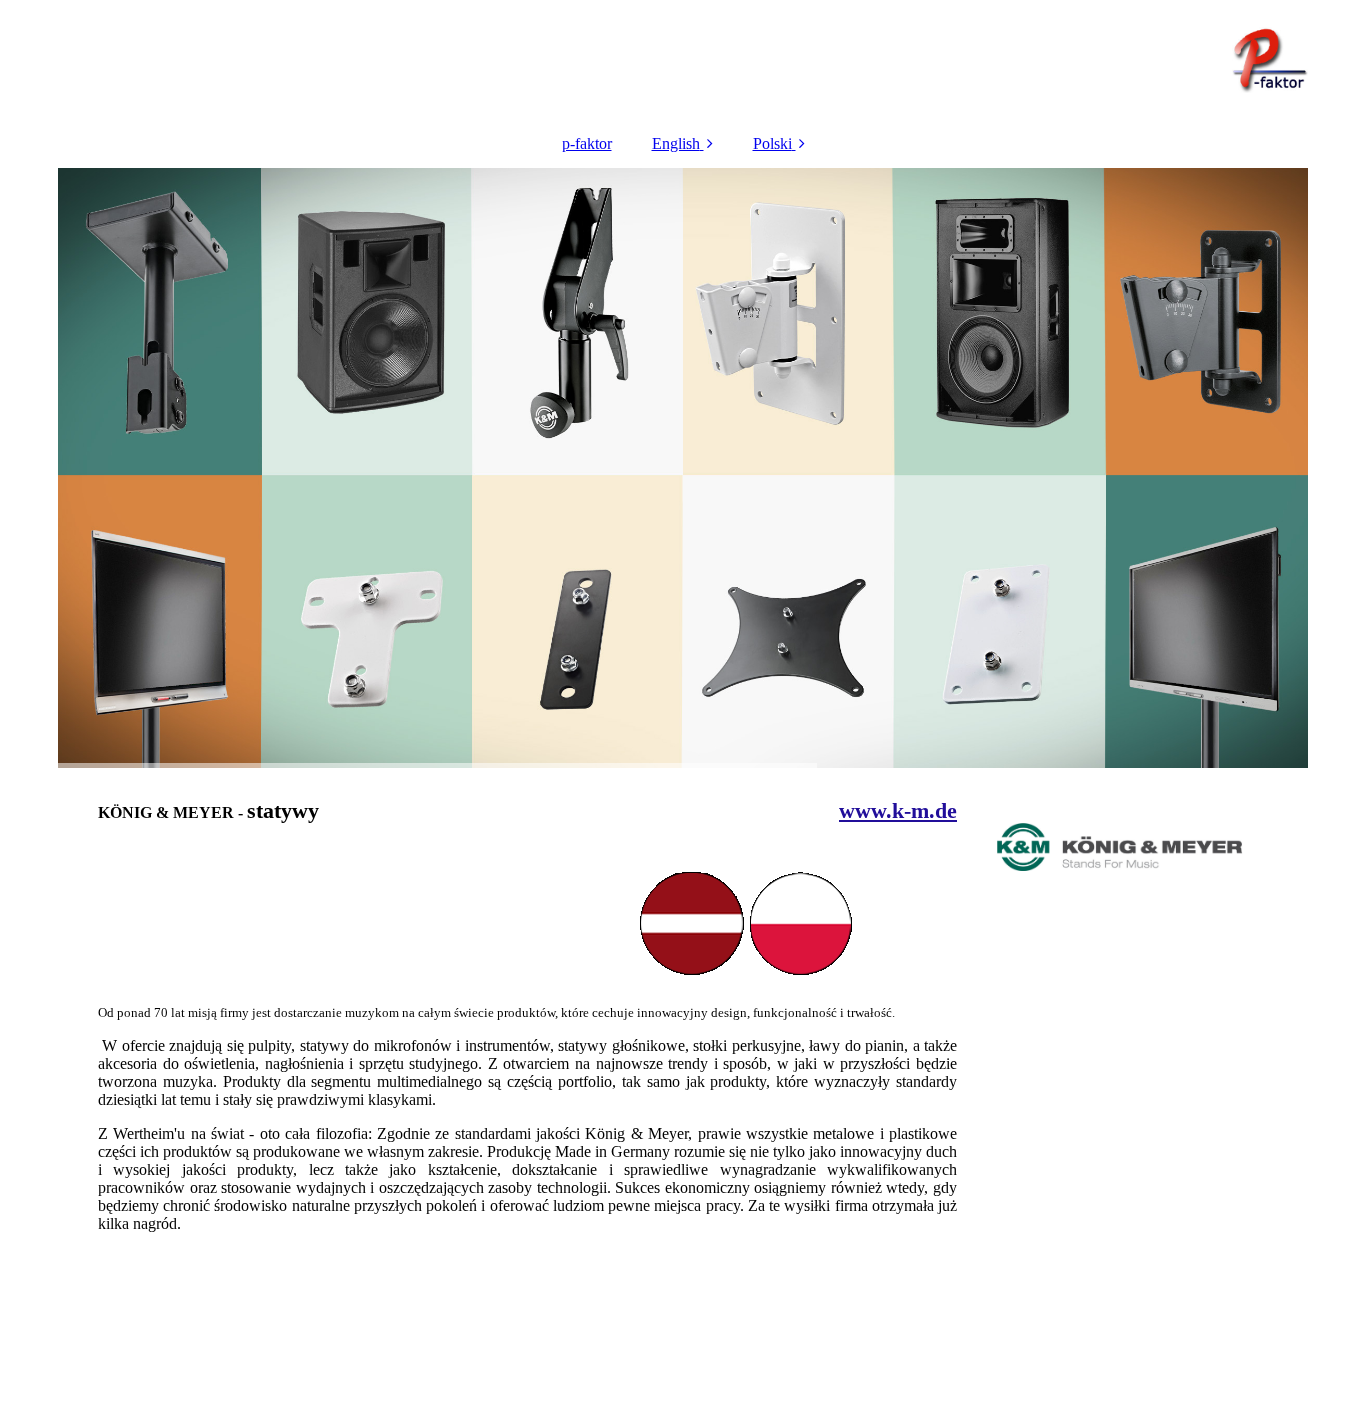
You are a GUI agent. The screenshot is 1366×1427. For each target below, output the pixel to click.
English (676, 143)
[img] (683, 60)
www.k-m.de (898, 810)
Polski (772, 143)
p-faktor (587, 143)
